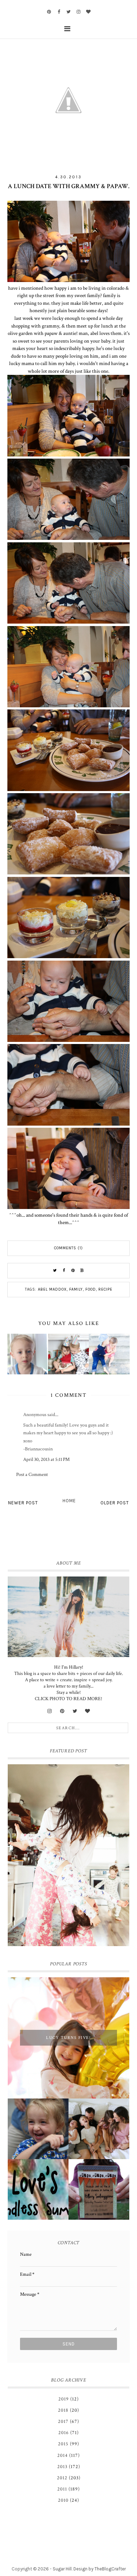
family (76, 1289)
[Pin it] (73, 1271)
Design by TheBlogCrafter (100, 2569)
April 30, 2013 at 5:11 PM (46, 1459)
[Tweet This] (55, 1271)
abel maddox (52, 1289)
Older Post (115, 1503)
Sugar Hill (62, 2569)
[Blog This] (82, 1271)
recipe (105, 1289)
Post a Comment (32, 1475)
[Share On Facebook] (64, 1271)
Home (69, 1501)
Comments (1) (68, 1248)
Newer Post (23, 1503)
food (91, 1289)
